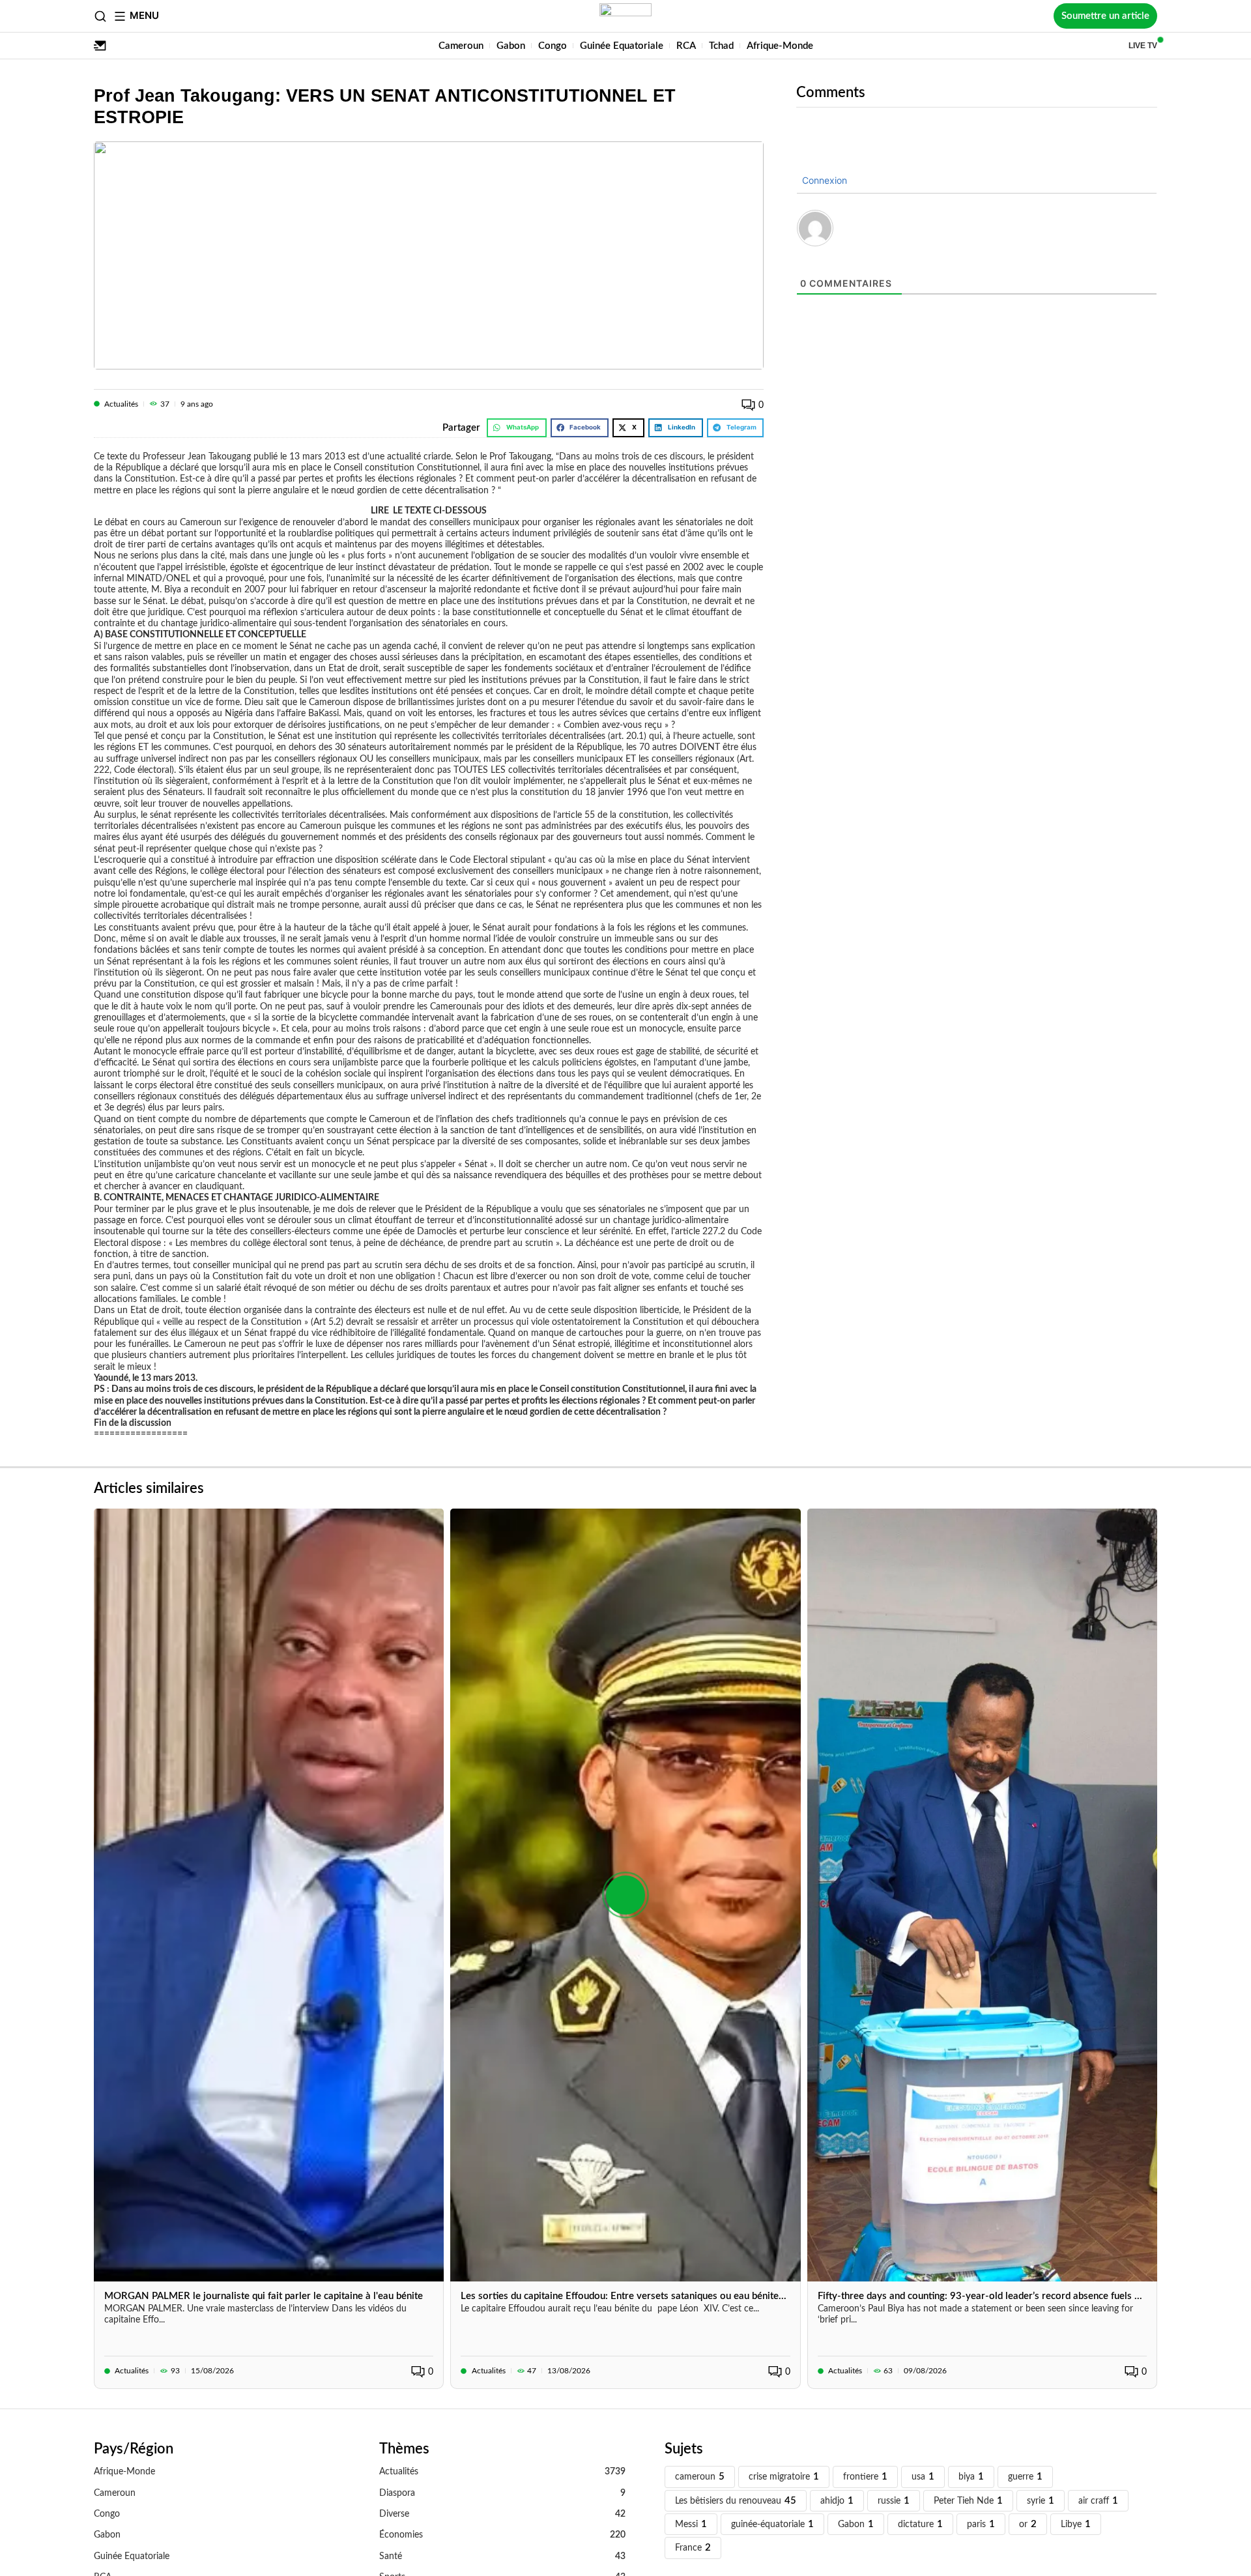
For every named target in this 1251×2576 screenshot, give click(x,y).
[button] (517, 428)
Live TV (1143, 46)
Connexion (823, 180)
